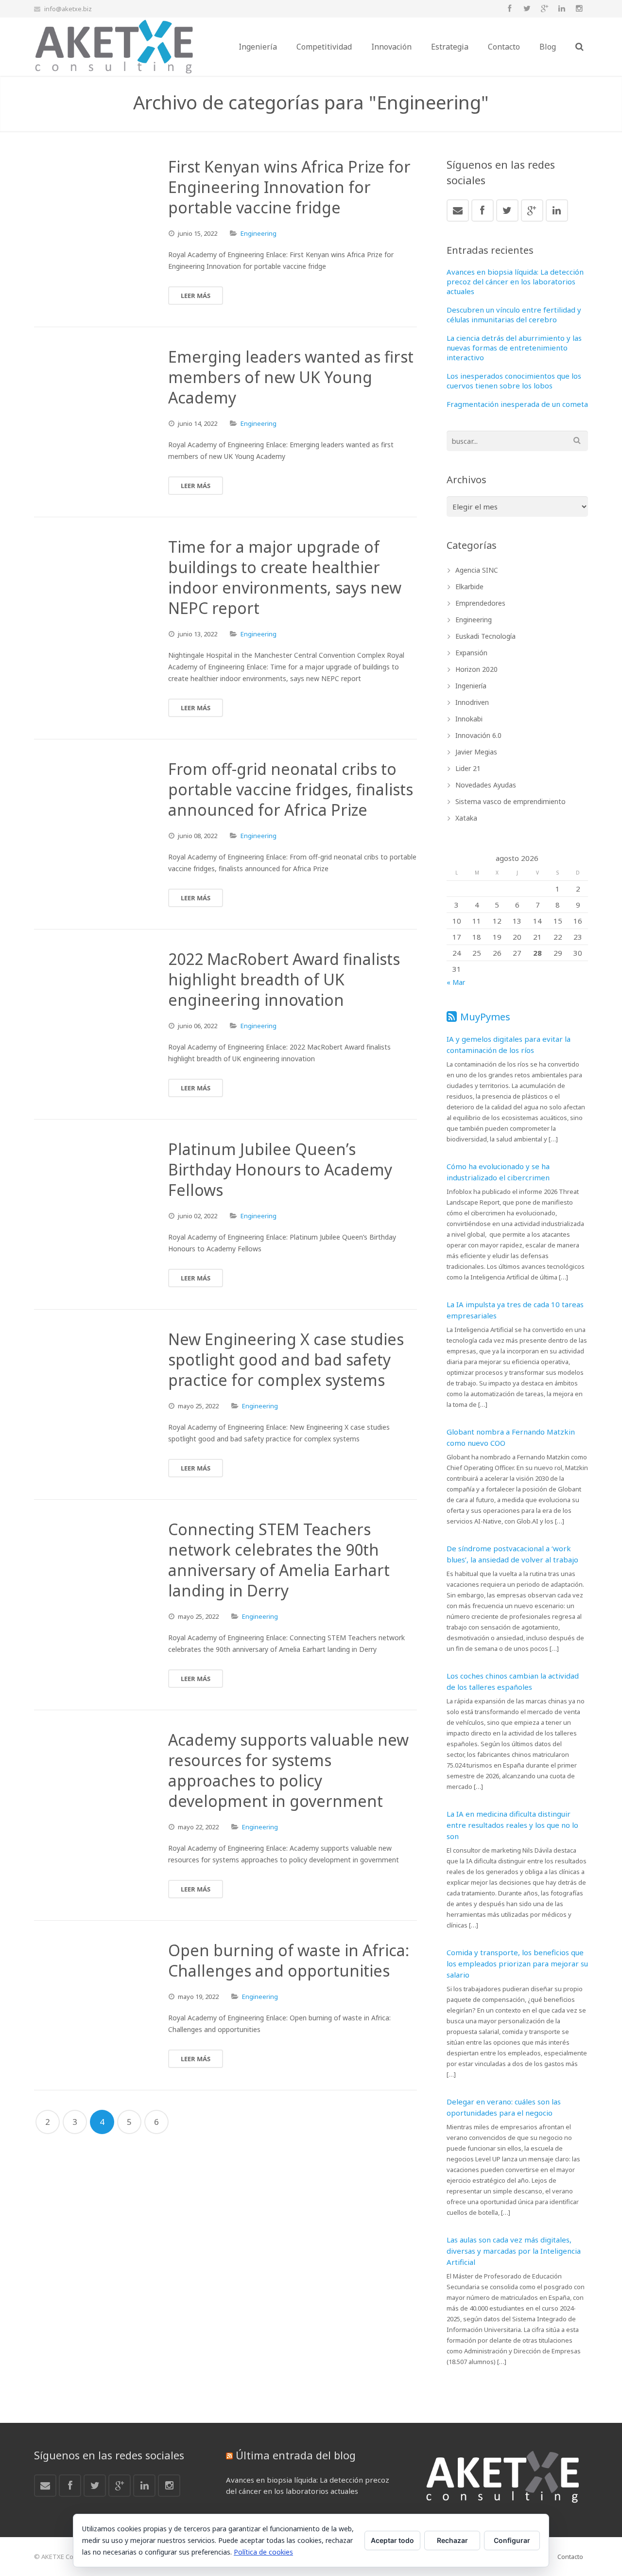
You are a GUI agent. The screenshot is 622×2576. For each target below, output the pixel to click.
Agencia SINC (477, 570)
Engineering (259, 233)
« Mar (456, 982)
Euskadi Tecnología (485, 636)
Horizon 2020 (476, 669)
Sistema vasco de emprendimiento (510, 801)
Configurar (512, 2540)
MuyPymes (485, 1017)
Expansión (471, 653)
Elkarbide (469, 587)
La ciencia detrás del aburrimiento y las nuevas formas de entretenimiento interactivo (514, 348)
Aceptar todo (392, 2540)
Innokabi (469, 719)
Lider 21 (468, 768)
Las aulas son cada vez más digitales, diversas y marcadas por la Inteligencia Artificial (514, 2251)
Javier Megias (476, 752)
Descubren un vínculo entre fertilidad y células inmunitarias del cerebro (514, 315)
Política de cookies (263, 2552)
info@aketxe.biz (68, 9)
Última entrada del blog (296, 2455)
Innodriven (472, 702)
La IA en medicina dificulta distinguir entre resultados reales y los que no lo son (512, 1825)
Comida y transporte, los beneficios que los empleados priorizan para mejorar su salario (517, 1963)
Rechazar (452, 2540)
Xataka (466, 818)
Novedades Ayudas (486, 785)
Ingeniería (471, 686)
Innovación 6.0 (478, 735)
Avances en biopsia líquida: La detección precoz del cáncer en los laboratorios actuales (515, 281)
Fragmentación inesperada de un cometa (517, 404)
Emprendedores (480, 603)
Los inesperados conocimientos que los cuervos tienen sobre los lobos (514, 381)
